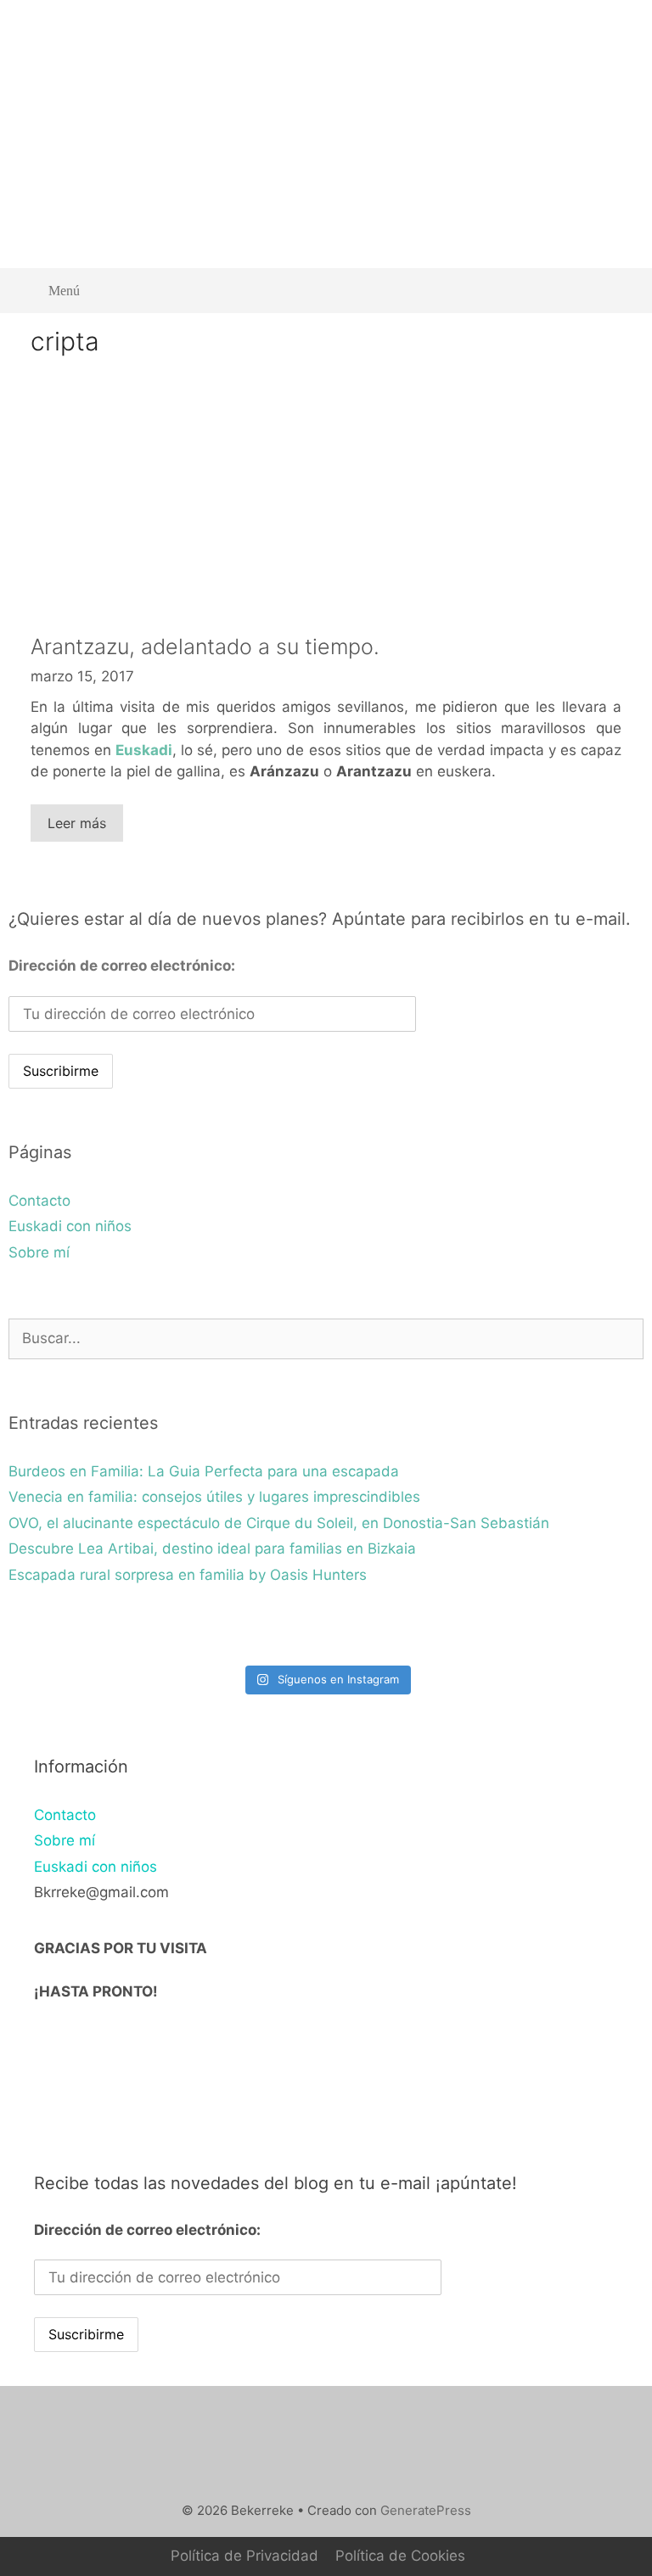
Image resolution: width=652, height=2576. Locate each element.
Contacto (39, 1201)
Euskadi (144, 750)
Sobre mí (39, 1252)
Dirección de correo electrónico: (122, 966)
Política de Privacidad (244, 2556)
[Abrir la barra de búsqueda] (618, 291)
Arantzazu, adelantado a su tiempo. (205, 647)
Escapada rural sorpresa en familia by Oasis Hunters (188, 1575)
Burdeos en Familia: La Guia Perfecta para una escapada (204, 1471)
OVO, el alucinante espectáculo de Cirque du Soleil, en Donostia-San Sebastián (279, 1523)
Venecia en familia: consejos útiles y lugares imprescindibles (214, 1497)
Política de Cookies (400, 2556)
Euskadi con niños (70, 1226)
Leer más (77, 823)
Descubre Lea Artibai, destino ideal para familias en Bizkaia (212, 1548)
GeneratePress (426, 2510)
